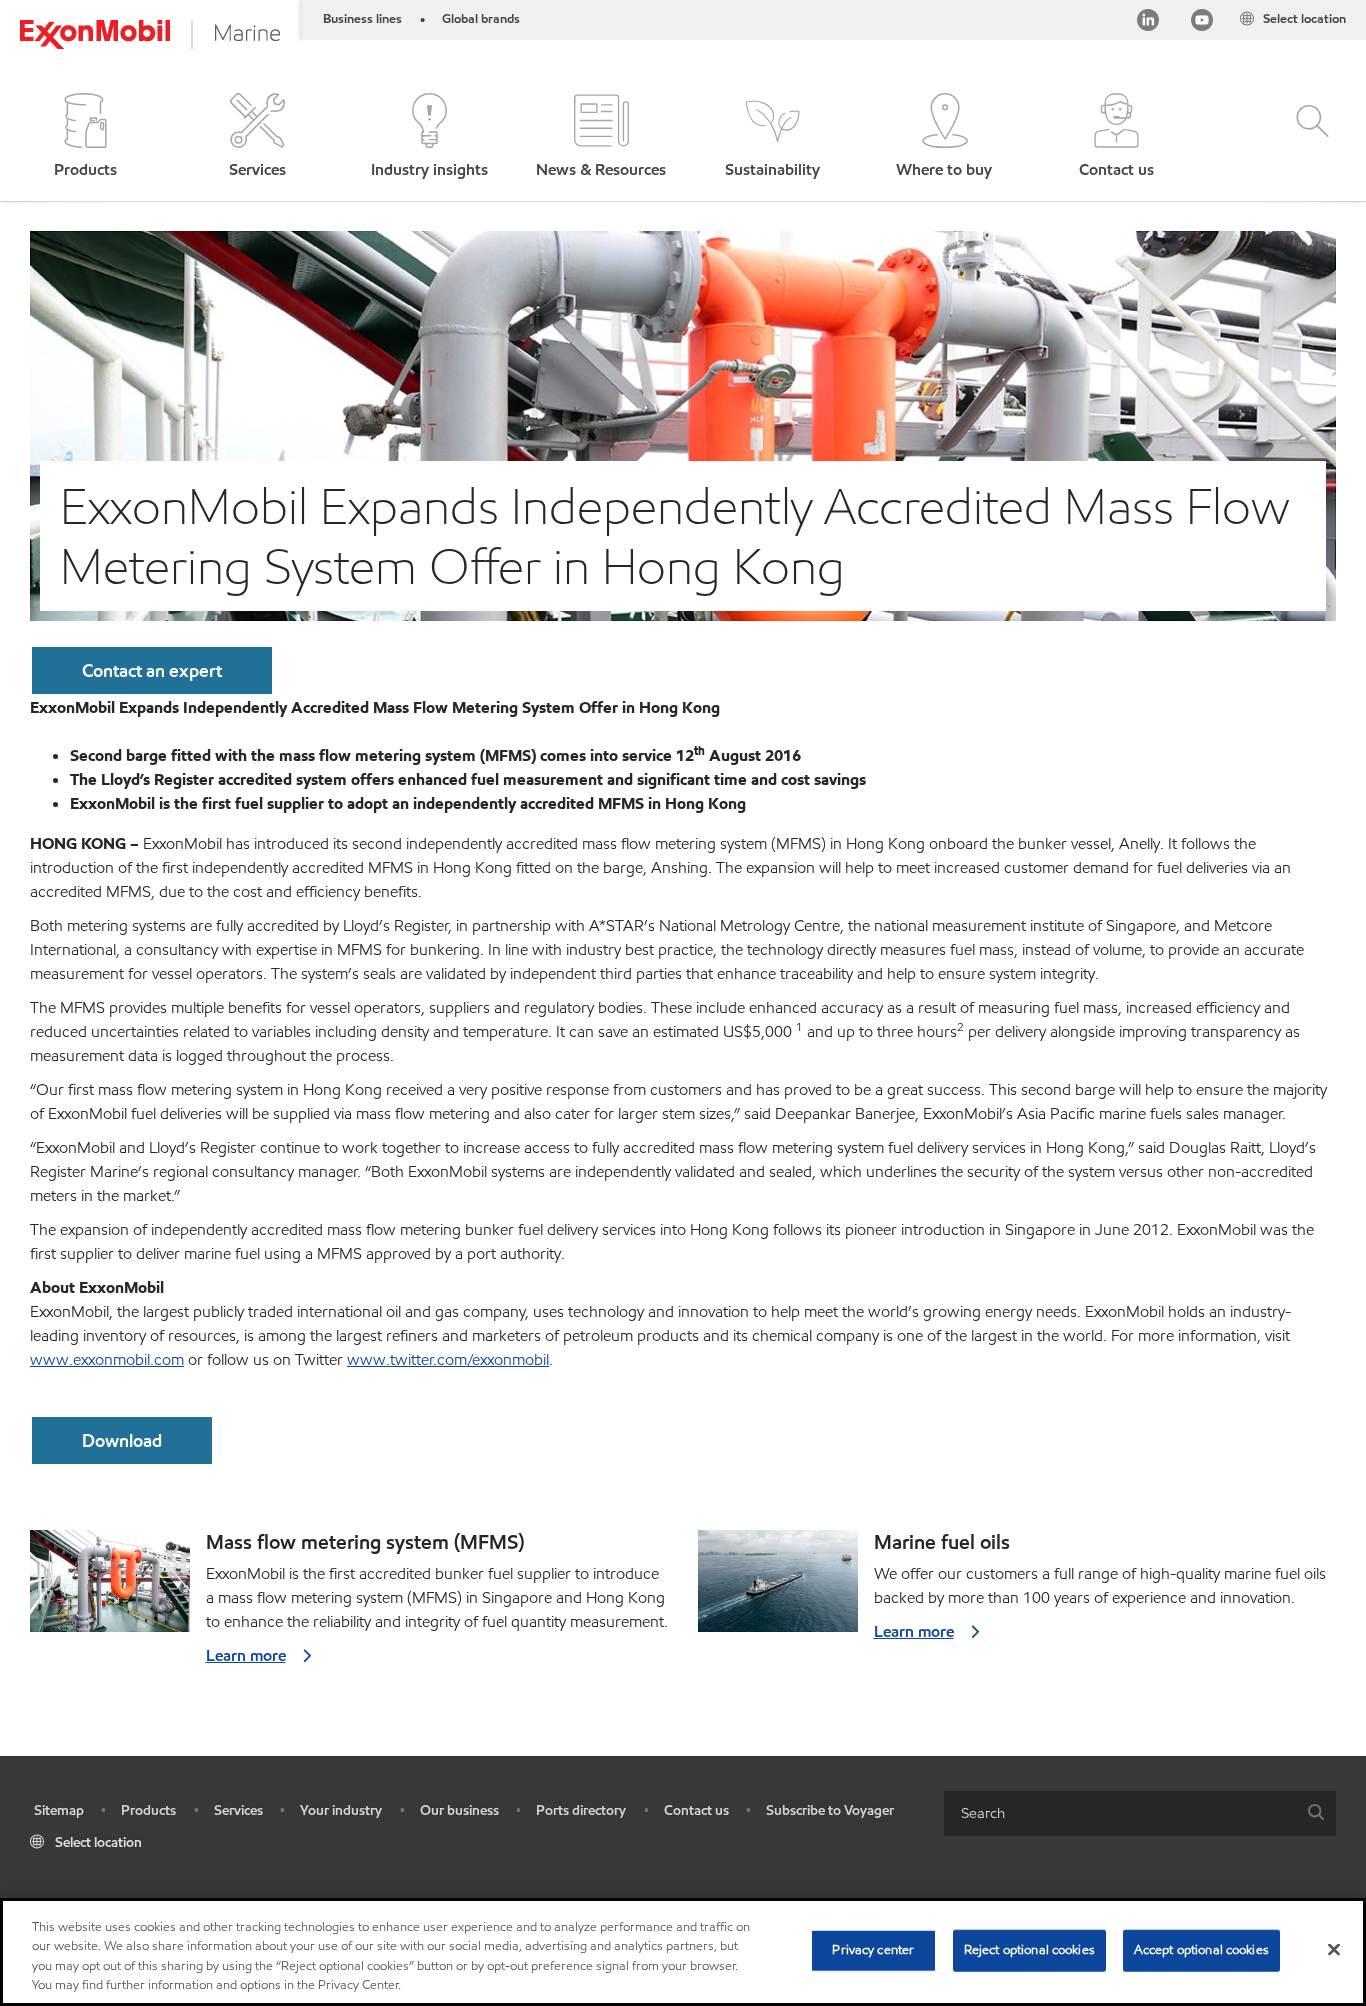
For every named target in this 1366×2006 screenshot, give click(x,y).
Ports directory (581, 1810)
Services (238, 1810)
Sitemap (59, 1810)
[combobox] (1140, 1813)
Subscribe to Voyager (830, 1810)
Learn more (246, 1655)
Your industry (341, 1810)
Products (148, 1810)
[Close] (1334, 1949)
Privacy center (873, 1950)
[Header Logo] (150, 34)
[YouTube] (1202, 23)
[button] (86, 137)
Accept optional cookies (1201, 1950)
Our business (459, 1810)
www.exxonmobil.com (107, 1359)
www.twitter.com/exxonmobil (448, 1359)
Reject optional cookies (1029, 1950)
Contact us (696, 1810)
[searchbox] (1120, 1813)
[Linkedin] (1148, 23)
